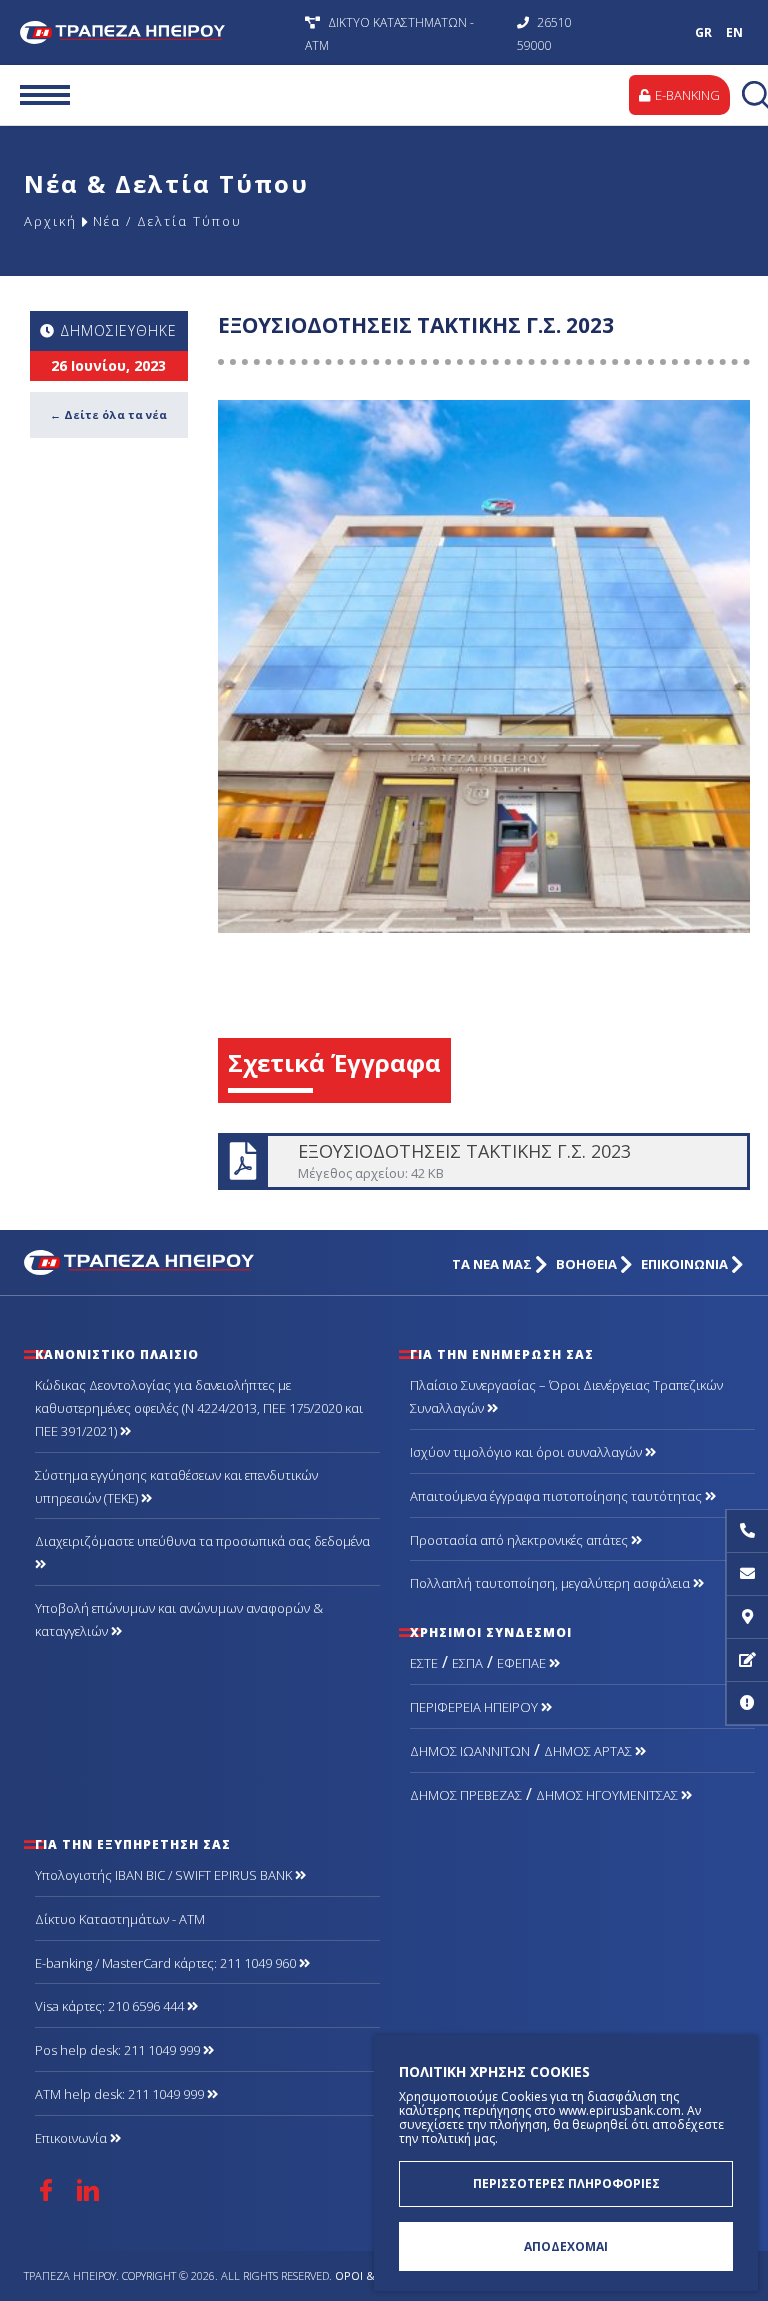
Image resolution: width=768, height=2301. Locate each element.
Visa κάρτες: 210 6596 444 (111, 2006)
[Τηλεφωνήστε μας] (747, 1531)
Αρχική (50, 221)
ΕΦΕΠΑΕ (523, 1663)
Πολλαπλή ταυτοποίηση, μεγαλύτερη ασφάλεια (551, 1583)
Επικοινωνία (72, 2138)
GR (703, 32)
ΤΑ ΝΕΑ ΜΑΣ (493, 1264)
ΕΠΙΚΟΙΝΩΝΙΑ (686, 1264)
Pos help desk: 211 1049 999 (119, 2050)
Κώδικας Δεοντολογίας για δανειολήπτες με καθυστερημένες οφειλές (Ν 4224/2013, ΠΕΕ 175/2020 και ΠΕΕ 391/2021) (199, 1408)
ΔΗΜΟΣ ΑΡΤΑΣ (589, 1751)
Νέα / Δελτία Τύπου (167, 221)
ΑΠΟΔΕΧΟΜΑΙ (566, 2246)
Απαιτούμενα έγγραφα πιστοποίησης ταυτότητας (557, 1496)
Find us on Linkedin (88, 2190)
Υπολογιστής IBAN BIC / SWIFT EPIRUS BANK (165, 1875)
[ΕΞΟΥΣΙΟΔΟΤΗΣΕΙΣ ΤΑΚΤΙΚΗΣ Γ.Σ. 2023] (484, 666)
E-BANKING (686, 95)
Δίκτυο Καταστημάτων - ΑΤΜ (120, 1919)
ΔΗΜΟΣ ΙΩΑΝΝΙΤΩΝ (470, 1751)
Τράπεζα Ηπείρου (157, 32)
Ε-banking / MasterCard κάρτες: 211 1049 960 (167, 1963)
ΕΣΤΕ (424, 1663)
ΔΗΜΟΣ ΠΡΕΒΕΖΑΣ (466, 1795)
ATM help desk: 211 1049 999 (121, 2094)
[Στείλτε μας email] (747, 1574)
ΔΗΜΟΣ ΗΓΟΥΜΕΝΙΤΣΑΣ (608, 1795)
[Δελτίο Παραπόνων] (747, 1660)
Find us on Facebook (46, 2190)
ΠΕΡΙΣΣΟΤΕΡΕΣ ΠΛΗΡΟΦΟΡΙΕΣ (566, 2183)
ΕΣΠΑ (467, 1663)
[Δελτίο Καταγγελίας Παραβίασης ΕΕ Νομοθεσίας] (747, 1703)
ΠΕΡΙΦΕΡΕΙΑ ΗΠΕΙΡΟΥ (475, 1707)
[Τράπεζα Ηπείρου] (141, 1261)
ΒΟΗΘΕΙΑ (588, 1264)
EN (734, 32)
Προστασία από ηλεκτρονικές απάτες (520, 1540)
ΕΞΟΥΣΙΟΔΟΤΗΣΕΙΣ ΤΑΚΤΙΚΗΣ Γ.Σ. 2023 (483, 1161)
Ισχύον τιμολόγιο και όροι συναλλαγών (527, 1452)
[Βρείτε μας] (747, 1617)
